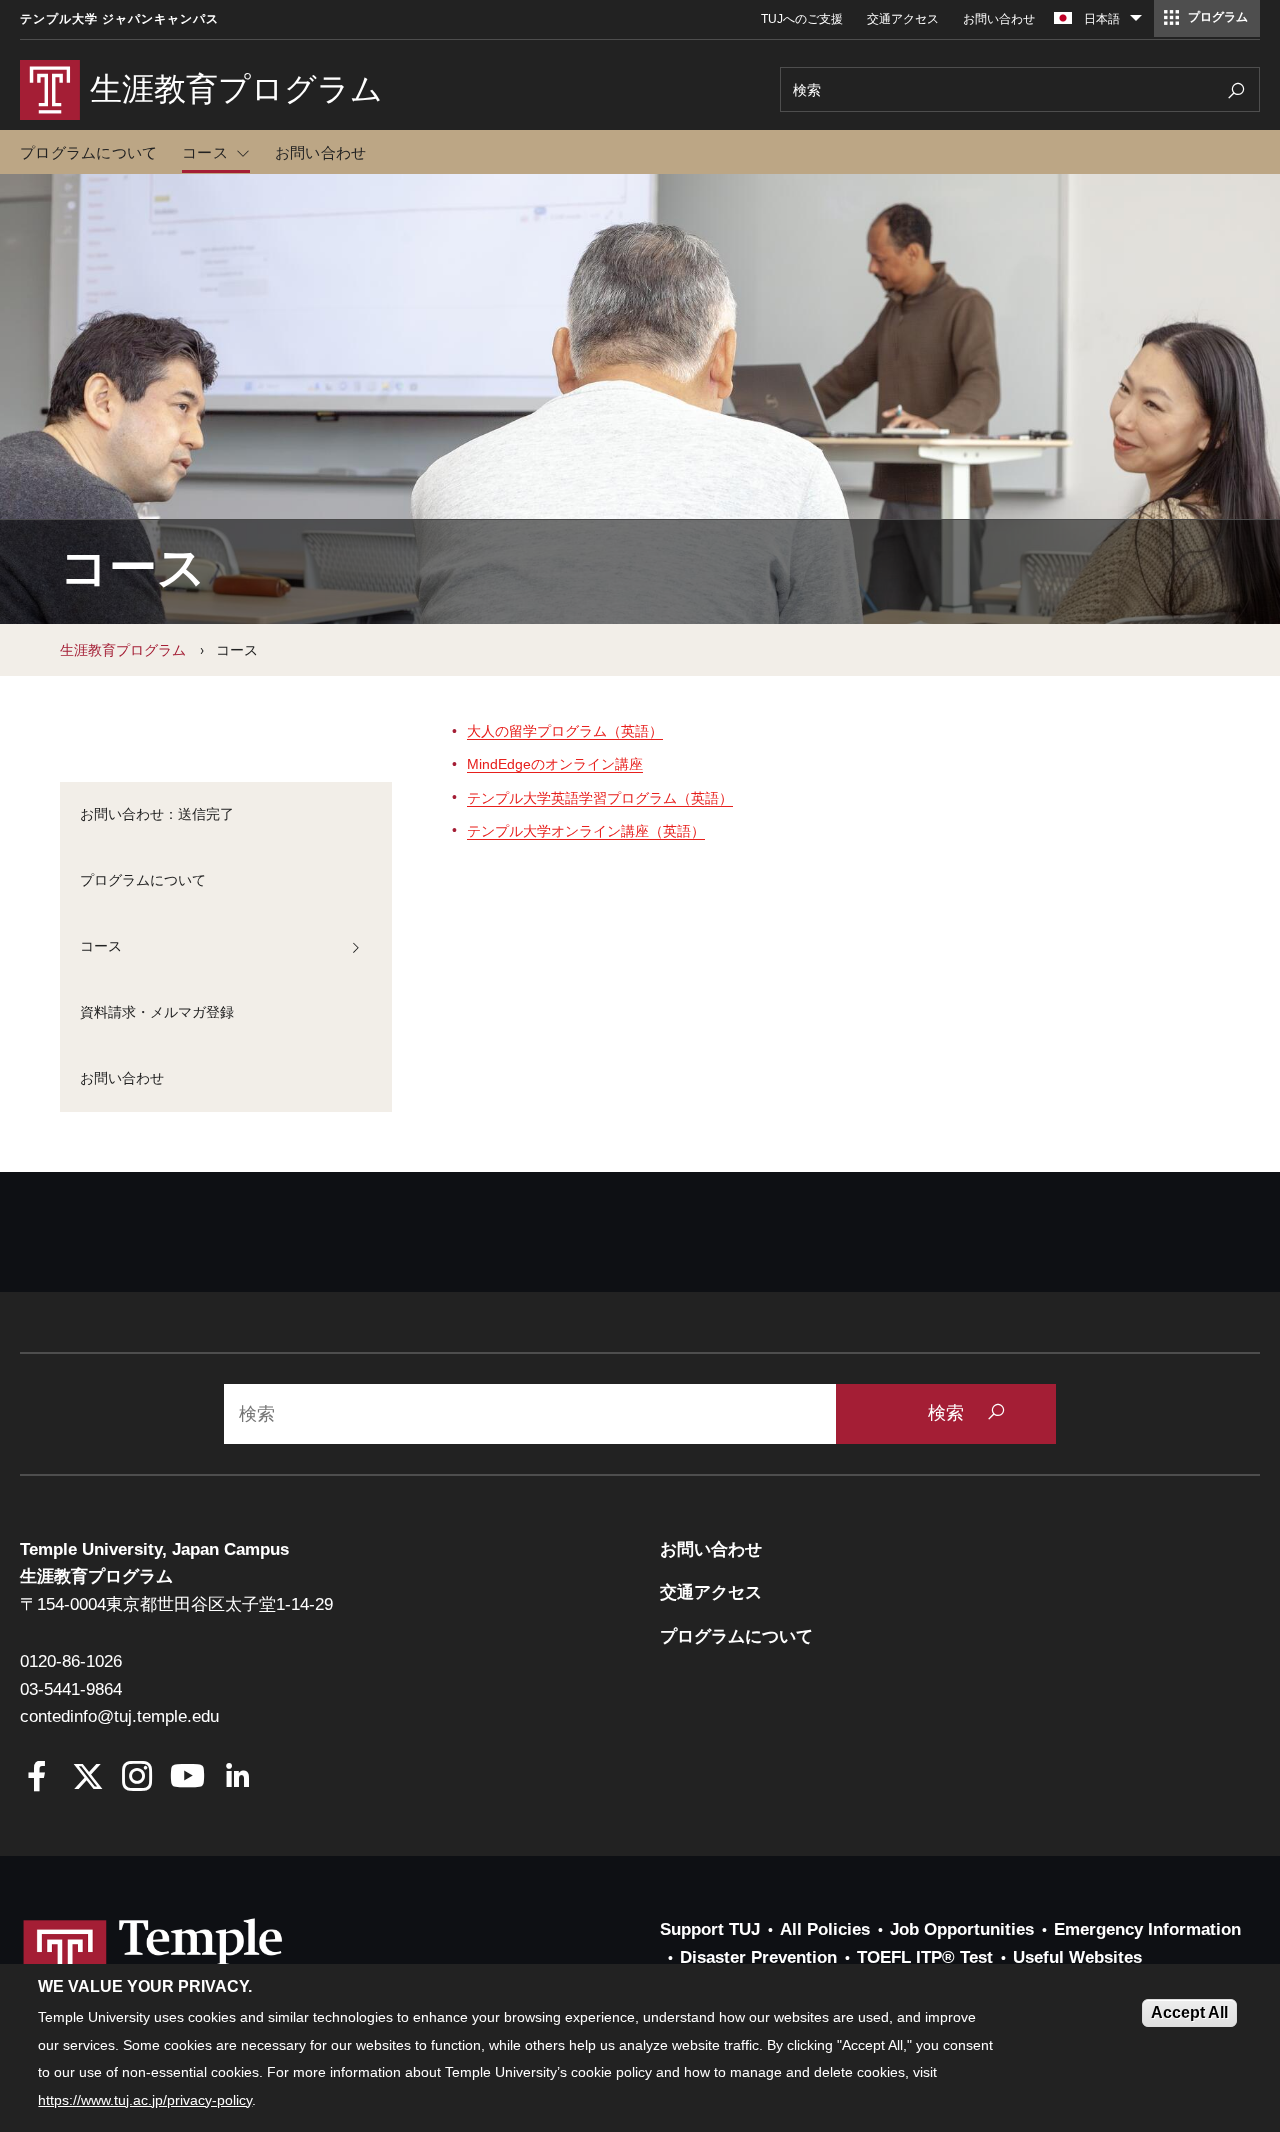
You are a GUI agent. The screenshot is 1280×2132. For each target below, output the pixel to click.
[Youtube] (187, 1778)
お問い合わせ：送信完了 (157, 814)
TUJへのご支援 (802, 19)
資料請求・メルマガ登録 (157, 1012)
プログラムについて (88, 152)
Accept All (1189, 2012)
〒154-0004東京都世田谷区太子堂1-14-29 (176, 1604)
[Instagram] (137, 1778)
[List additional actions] (1136, 23)
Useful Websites (1077, 1957)
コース (205, 152)
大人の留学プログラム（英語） (565, 731)
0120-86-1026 (71, 1661)
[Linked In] (237, 1778)
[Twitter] (87, 1778)
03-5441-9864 (71, 1689)
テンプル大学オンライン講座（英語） (586, 831)
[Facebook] (37, 1778)
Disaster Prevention (758, 1957)
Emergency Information (1147, 1929)
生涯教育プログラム (123, 650)
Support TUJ (710, 1929)
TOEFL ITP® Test (925, 1957)
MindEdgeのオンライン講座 (555, 764)
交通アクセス (903, 19)
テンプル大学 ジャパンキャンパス (119, 19)
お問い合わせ (999, 19)
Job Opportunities (962, 1929)
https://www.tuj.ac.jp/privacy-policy (145, 2100)
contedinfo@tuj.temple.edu (119, 1716)
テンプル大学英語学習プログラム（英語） (600, 798)
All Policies (825, 1929)
